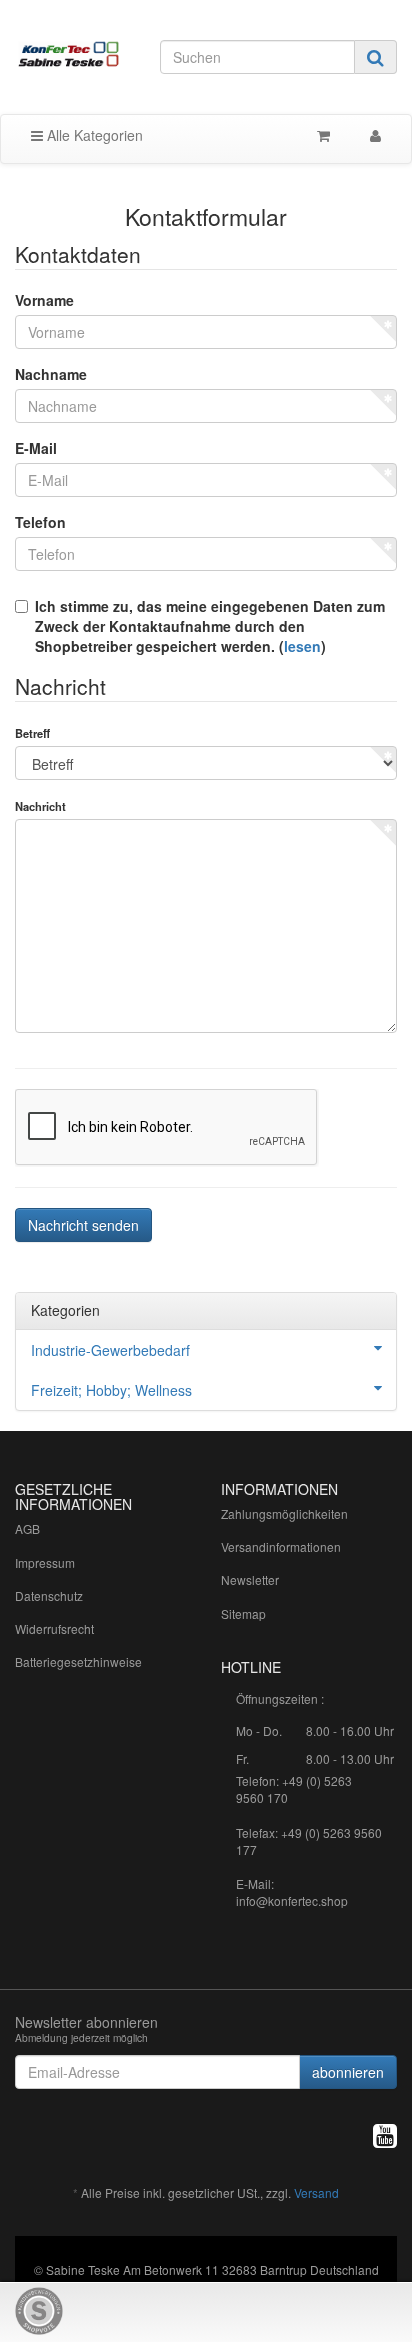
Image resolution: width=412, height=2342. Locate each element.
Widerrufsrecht (54, 1628)
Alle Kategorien (93, 135)
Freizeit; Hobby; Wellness (111, 1390)
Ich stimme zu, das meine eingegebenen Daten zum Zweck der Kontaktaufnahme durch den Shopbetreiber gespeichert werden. (210, 626)
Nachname (51, 374)
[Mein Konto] (375, 135)
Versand (316, 2192)
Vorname (44, 300)
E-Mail (36, 448)
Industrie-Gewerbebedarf (110, 1350)
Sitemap (243, 1613)
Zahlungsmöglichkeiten (284, 1513)
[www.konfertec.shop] (68, 55)
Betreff (32, 733)
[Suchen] (375, 57)
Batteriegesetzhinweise (78, 1661)
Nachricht (40, 806)
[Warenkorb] (323, 135)
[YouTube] (385, 2134)
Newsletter (250, 1579)
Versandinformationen (281, 1546)
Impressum (45, 1562)
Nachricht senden (83, 1225)
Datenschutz (49, 1595)
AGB (27, 1528)
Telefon (40, 522)
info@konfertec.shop (292, 1900)
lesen (302, 646)
